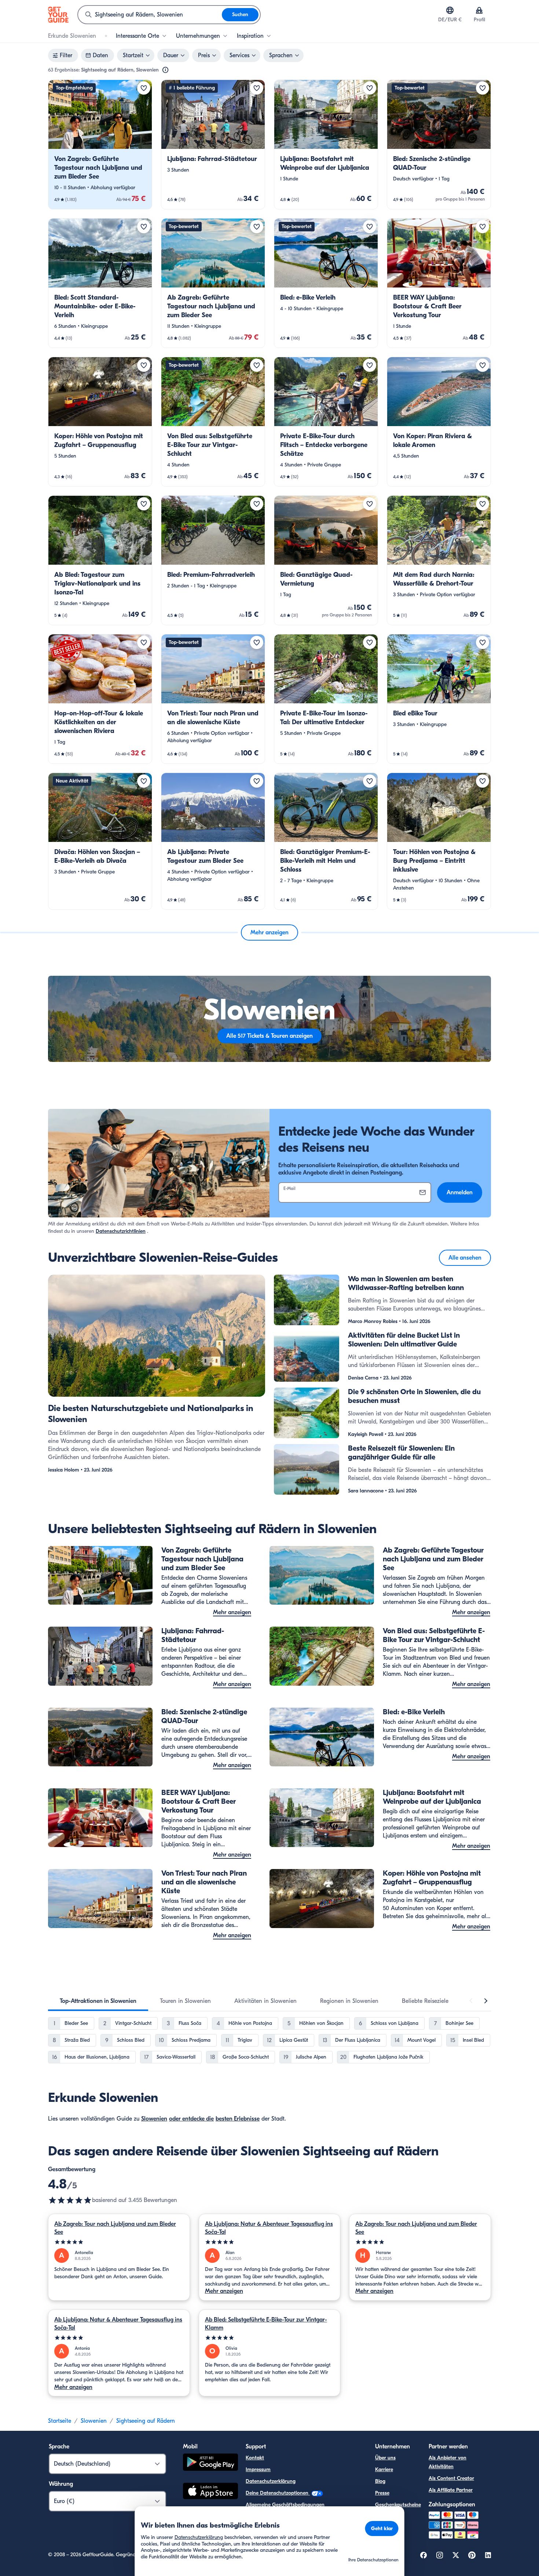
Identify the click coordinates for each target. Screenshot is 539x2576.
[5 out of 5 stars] (119, 2242)
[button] (100, 144)
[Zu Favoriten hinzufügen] (144, 88)
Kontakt (255, 2458)
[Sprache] (450, 10)
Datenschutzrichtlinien (121, 1231)
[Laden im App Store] (210, 2492)
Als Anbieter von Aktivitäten (448, 2462)
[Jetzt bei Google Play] (210, 2463)
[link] (100, 144)
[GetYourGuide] (58, 15)
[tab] (98, 2001)
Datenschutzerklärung (271, 2481)
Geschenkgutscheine (398, 2505)
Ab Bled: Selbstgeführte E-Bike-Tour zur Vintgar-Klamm (266, 2324)
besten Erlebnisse (238, 2119)
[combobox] (150, 15)
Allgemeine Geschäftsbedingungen (285, 2505)
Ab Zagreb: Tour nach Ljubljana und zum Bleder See (115, 2228)
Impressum (258, 2469)
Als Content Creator (451, 2478)
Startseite (60, 2421)
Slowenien (154, 2119)
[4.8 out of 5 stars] (70, 2200)
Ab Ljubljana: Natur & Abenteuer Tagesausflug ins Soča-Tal (269, 2228)
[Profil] (479, 10)
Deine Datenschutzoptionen (278, 2493)
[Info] (165, 70)
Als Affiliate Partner (451, 2490)
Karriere (384, 2469)
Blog (380, 2481)
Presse (382, 2493)
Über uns (385, 2458)
